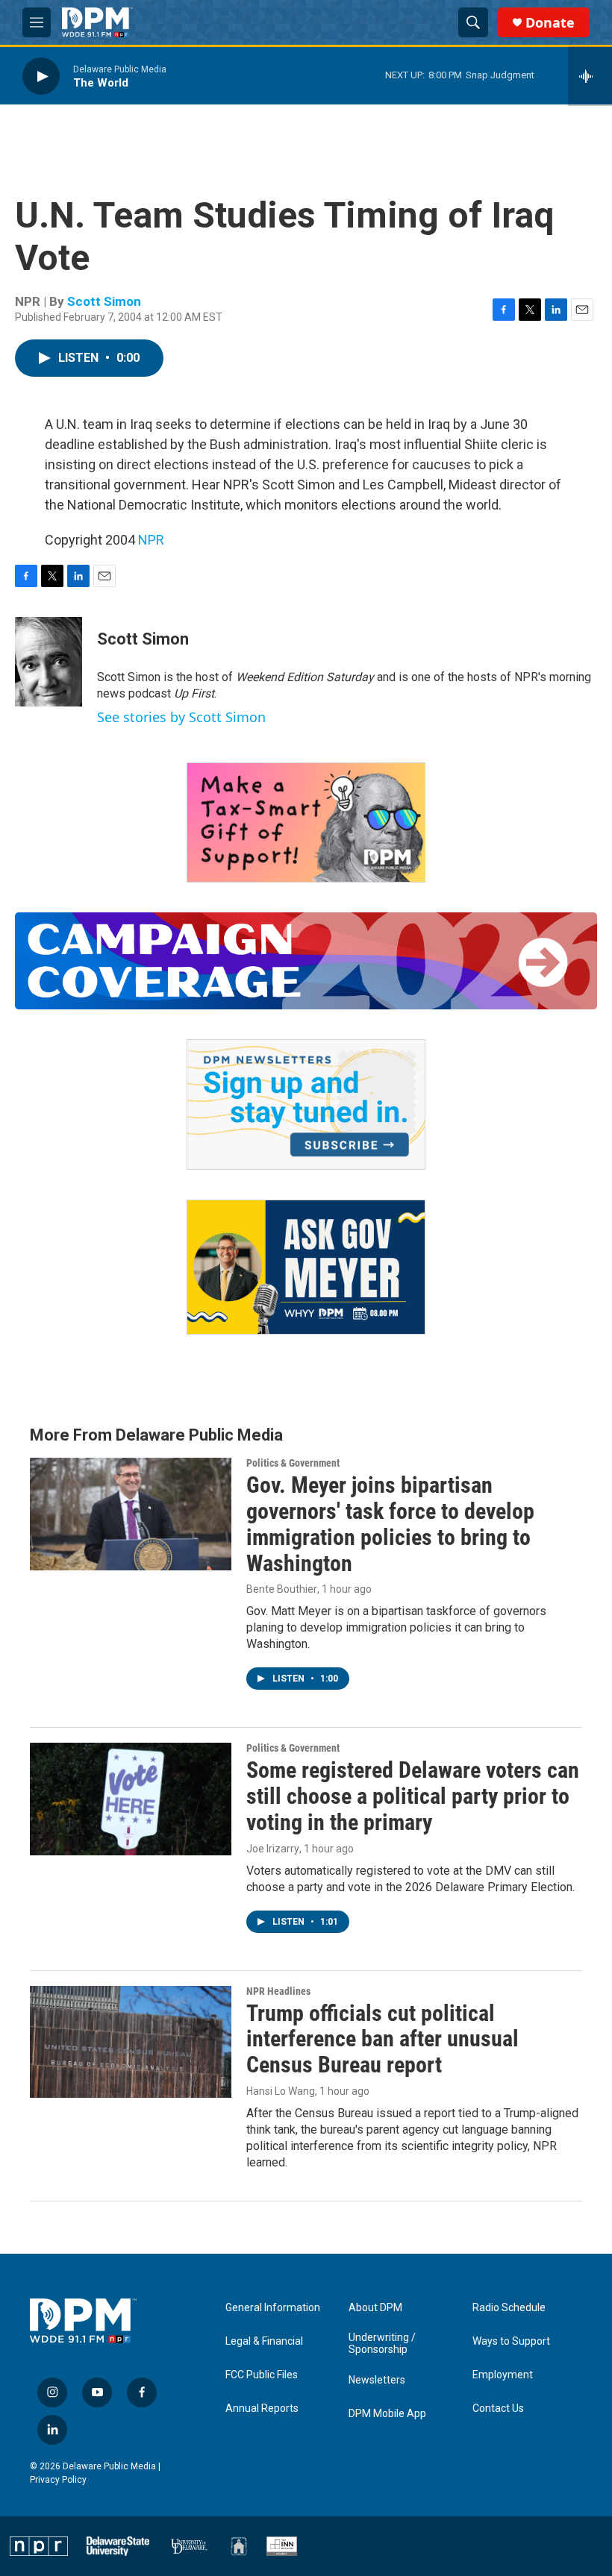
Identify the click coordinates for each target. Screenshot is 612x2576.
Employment (503, 2375)
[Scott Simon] (49, 662)
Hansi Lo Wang (281, 2091)
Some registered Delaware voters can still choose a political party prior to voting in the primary (413, 1796)
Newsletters (377, 2380)
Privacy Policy (58, 2480)
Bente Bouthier (282, 1589)
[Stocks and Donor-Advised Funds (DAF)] (306, 822)
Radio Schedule (509, 2308)
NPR (151, 540)
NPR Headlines (278, 1991)
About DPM (375, 2308)
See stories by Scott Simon (181, 717)
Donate (550, 23)
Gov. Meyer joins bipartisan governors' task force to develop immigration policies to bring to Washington (390, 1524)
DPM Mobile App (387, 2414)
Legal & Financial (264, 2341)
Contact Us (498, 2409)
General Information (273, 2308)
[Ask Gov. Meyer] (306, 1267)
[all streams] (590, 76)
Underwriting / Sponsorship (382, 2344)
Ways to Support (511, 2341)
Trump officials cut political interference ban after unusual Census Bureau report (382, 2039)
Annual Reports (262, 2409)
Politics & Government (293, 1463)
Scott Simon (104, 301)
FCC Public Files (262, 2375)
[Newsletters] (306, 1105)
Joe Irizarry (273, 1849)
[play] (41, 76)
